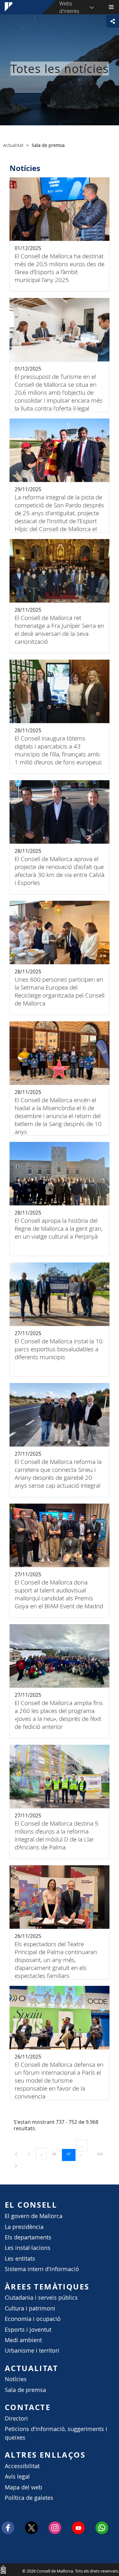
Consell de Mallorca (3, 2569)
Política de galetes (29, 2498)
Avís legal (17, 2477)
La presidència (24, 2227)
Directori (16, 2418)
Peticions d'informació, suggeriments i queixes (56, 2433)
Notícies (16, 2379)
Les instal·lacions (28, 2248)
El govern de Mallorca (34, 2216)
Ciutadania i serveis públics (41, 2298)
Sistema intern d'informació (42, 2269)
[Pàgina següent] (16, 2165)
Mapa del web (23, 2487)
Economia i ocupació (33, 2319)
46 (56, 2154)
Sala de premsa (25, 2390)
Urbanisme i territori (32, 2351)
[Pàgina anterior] (17, 2154)
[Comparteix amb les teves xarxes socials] (113, 21)
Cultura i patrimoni (30, 2308)
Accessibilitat (22, 2466)
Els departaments (28, 2237)
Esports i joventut (28, 2330)
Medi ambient (23, 2340)
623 (102, 2154)
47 (71, 2154)
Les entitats (20, 2259)
